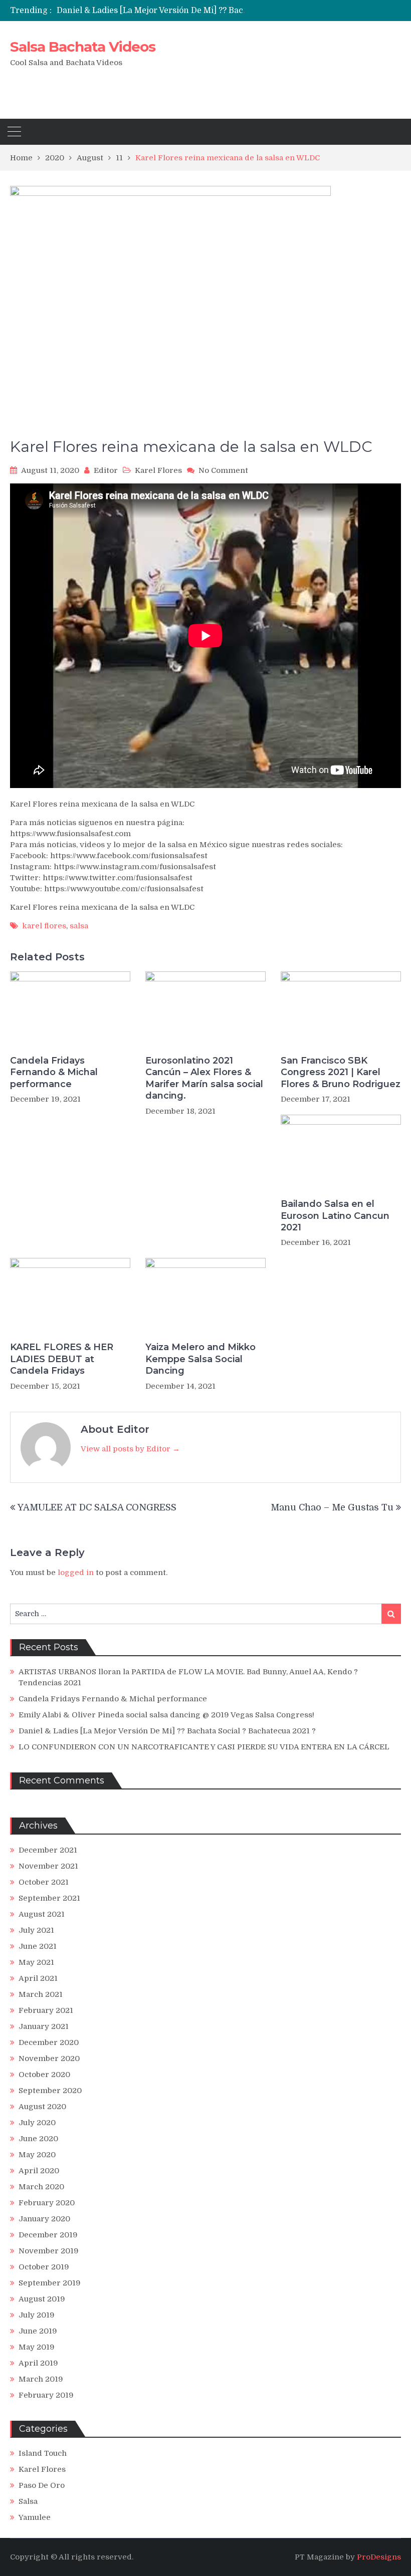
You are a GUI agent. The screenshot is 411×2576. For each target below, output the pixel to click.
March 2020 (41, 2187)
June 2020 (38, 2139)
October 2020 (44, 2075)
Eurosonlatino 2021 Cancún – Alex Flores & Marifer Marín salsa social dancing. (204, 1078)
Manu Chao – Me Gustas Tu (332, 1507)
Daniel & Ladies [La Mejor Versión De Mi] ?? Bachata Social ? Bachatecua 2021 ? (212, 11)
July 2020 (37, 2123)
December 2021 (48, 1850)
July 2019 (37, 2315)
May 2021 (36, 1962)
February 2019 (46, 2395)
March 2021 (41, 1994)
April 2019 (38, 2363)
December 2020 (49, 2042)
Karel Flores (158, 470)
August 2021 (42, 1914)
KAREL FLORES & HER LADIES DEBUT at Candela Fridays (62, 1359)
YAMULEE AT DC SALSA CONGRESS (97, 1507)
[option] (155, 11)
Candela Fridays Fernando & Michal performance (54, 1072)
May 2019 (37, 2347)
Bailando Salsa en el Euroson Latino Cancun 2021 (335, 1216)
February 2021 (46, 2010)
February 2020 (47, 2203)
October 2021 (44, 1882)
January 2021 (44, 2026)
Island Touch (43, 2453)
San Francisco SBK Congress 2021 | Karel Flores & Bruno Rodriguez (341, 1072)
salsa (79, 926)
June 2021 (38, 1946)
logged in (76, 1573)
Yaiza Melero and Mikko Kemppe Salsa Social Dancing (200, 1359)
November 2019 (49, 2251)
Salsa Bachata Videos (83, 47)
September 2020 (50, 2091)
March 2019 (41, 2379)
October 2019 (44, 2267)
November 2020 (49, 2058)
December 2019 (48, 2235)
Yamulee (35, 2517)
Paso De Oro (42, 2485)
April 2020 (39, 2171)
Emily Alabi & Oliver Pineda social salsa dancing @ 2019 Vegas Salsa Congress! (166, 1715)
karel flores (44, 926)
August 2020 (42, 2107)
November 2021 (48, 1866)
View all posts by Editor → (130, 1449)
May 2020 (37, 2155)
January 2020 (44, 2219)
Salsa (28, 2501)
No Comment (223, 470)
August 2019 (42, 2299)
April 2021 (38, 1978)
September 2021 (49, 1898)
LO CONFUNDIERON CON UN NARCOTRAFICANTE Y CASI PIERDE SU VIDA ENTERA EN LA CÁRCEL (204, 1747)
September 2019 (50, 2283)
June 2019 (38, 2331)
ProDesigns (379, 2557)
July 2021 (36, 1930)
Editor (106, 470)
